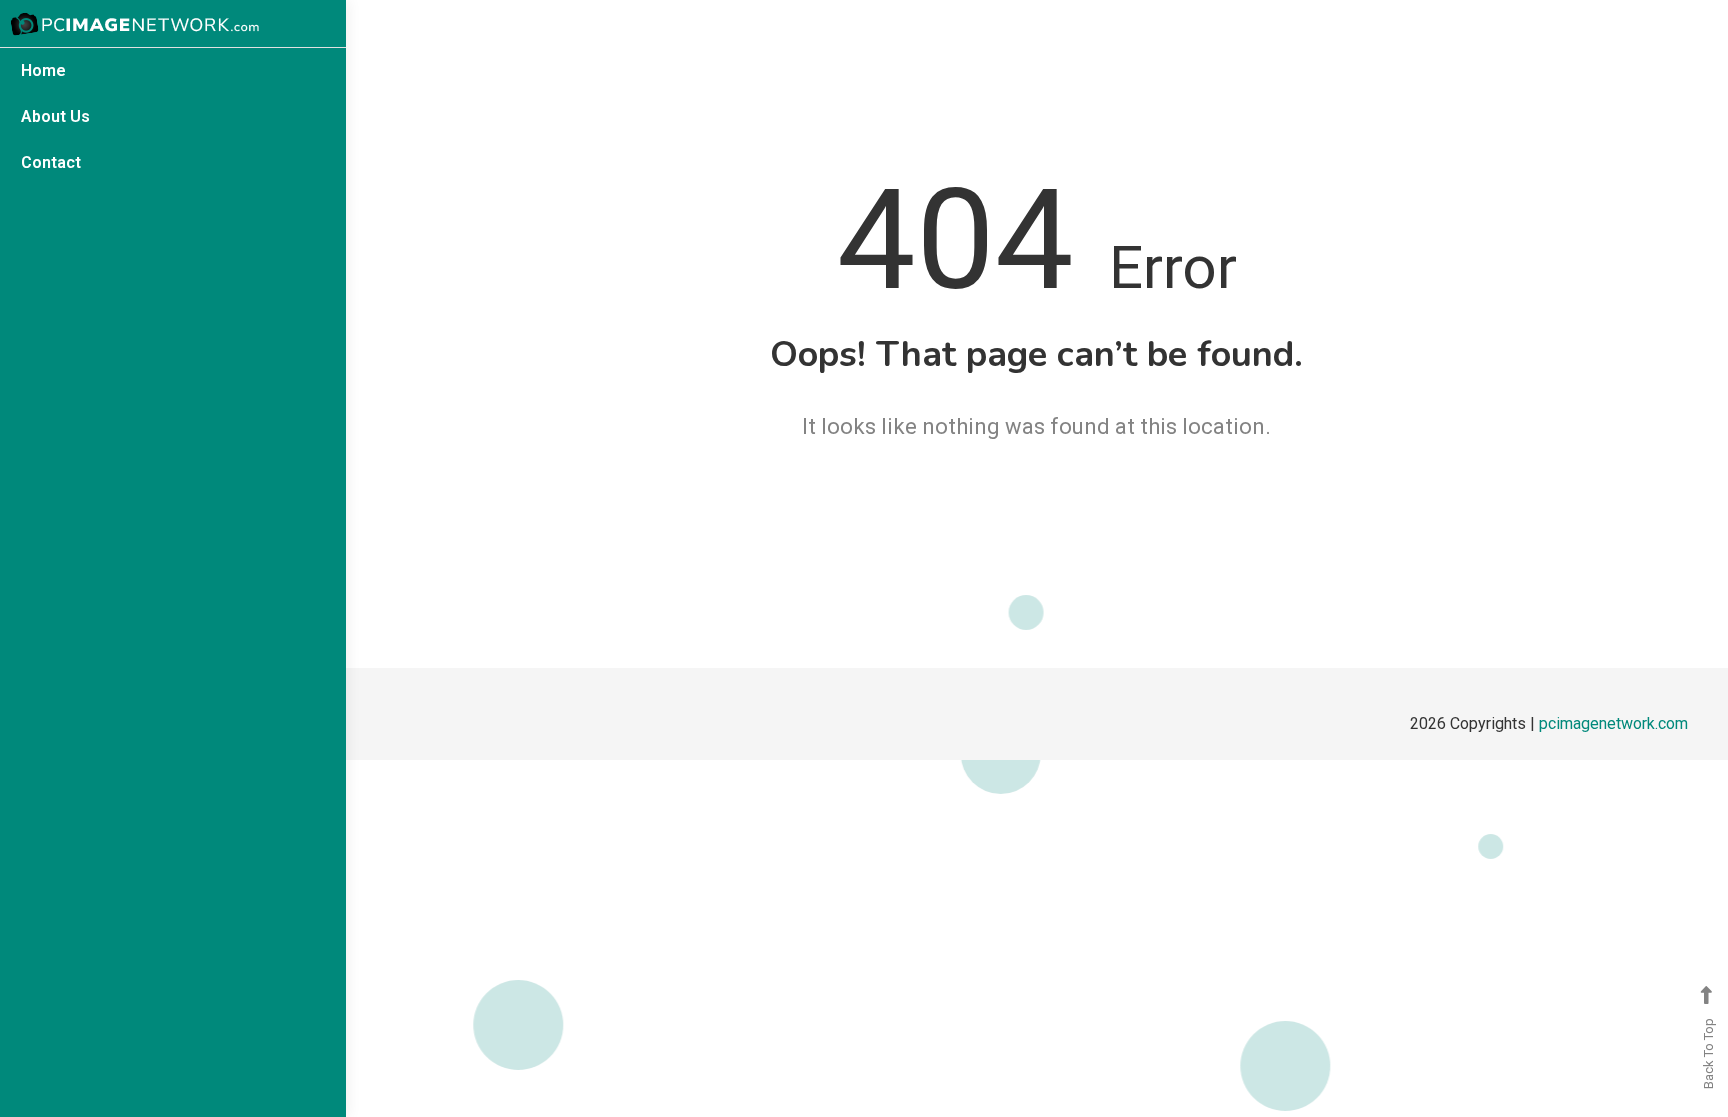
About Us (55, 116)
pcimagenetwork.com (1613, 723)
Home (43, 70)
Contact (51, 162)
